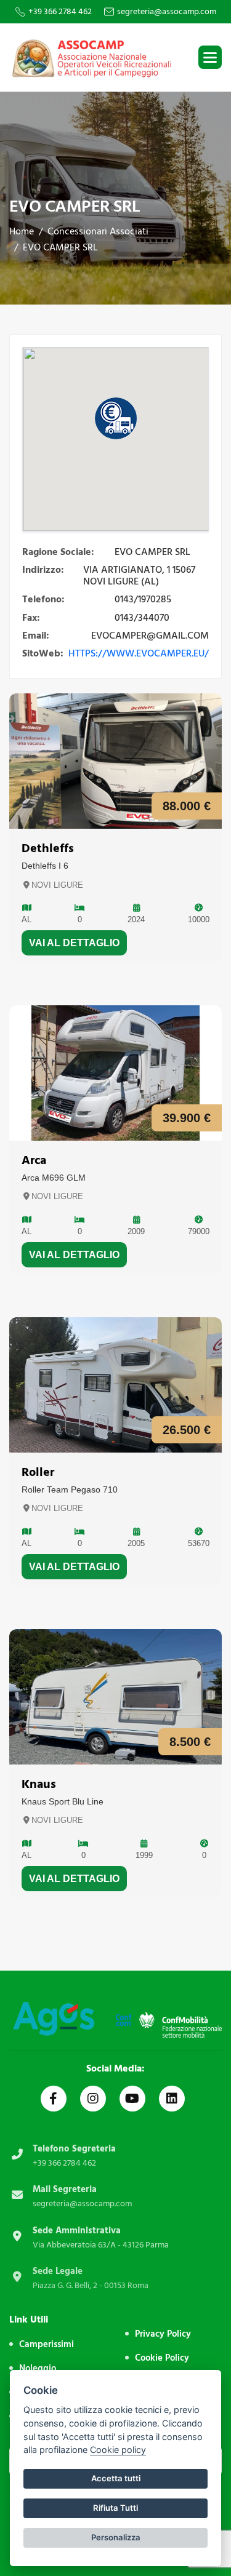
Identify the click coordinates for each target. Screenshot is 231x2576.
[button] (210, 57)
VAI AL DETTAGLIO (74, 943)
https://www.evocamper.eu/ (139, 653)
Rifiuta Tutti (115, 2508)
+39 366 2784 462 (60, 12)
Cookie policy (118, 2450)
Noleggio (38, 2368)
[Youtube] (132, 2099)
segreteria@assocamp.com (167, 12)
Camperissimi (47, 2344)
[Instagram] (93, 2099)
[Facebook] (54, 2099)
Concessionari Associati (98, 231)
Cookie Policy (162, 2358)
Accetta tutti (116, 2478)
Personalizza (116, 2537)
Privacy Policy (163, 2334)
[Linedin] (172, 2099)
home (22, 231)
